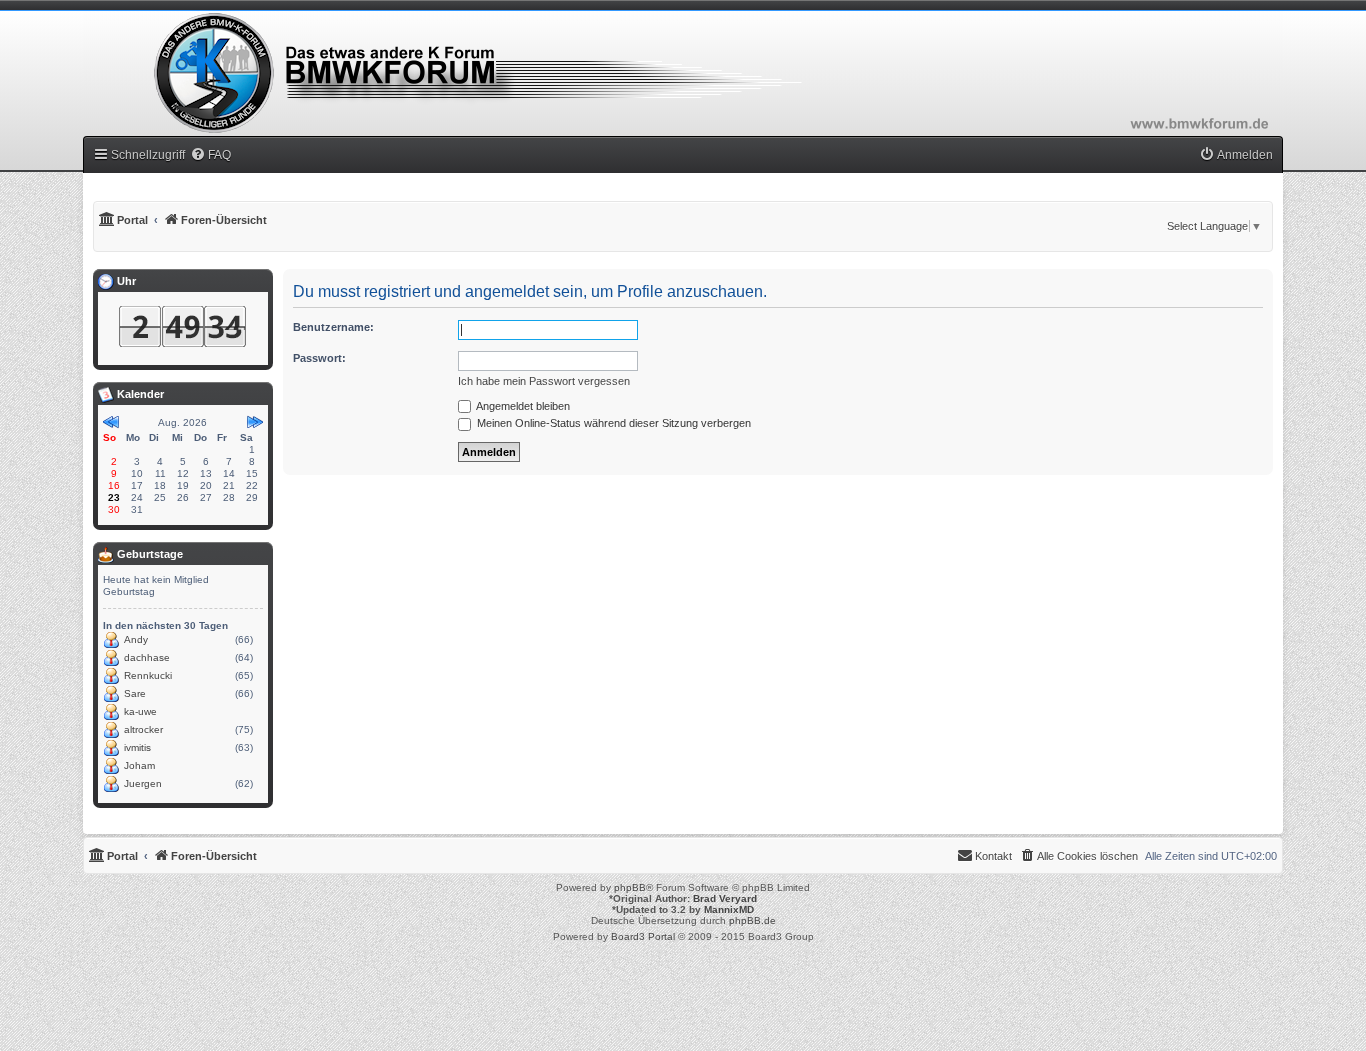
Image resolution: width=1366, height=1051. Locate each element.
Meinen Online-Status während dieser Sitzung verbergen (612, 423)
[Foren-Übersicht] (683, 73)
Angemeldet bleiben (522, 406)
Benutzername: (333, 327)
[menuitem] (210, 155)
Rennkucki (148, 675)
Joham (139, 765)
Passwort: (319, 358)
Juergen (143, 783)
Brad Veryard (725, 898)
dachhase (147, 657)
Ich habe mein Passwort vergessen (544, 381)
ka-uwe (140, 711)
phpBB (630, 887)
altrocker (143, 729)
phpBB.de (752, 920)
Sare (135, 693)
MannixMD (729, 909)
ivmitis (137, 747)
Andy (136, 639)
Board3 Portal (643, 936)
